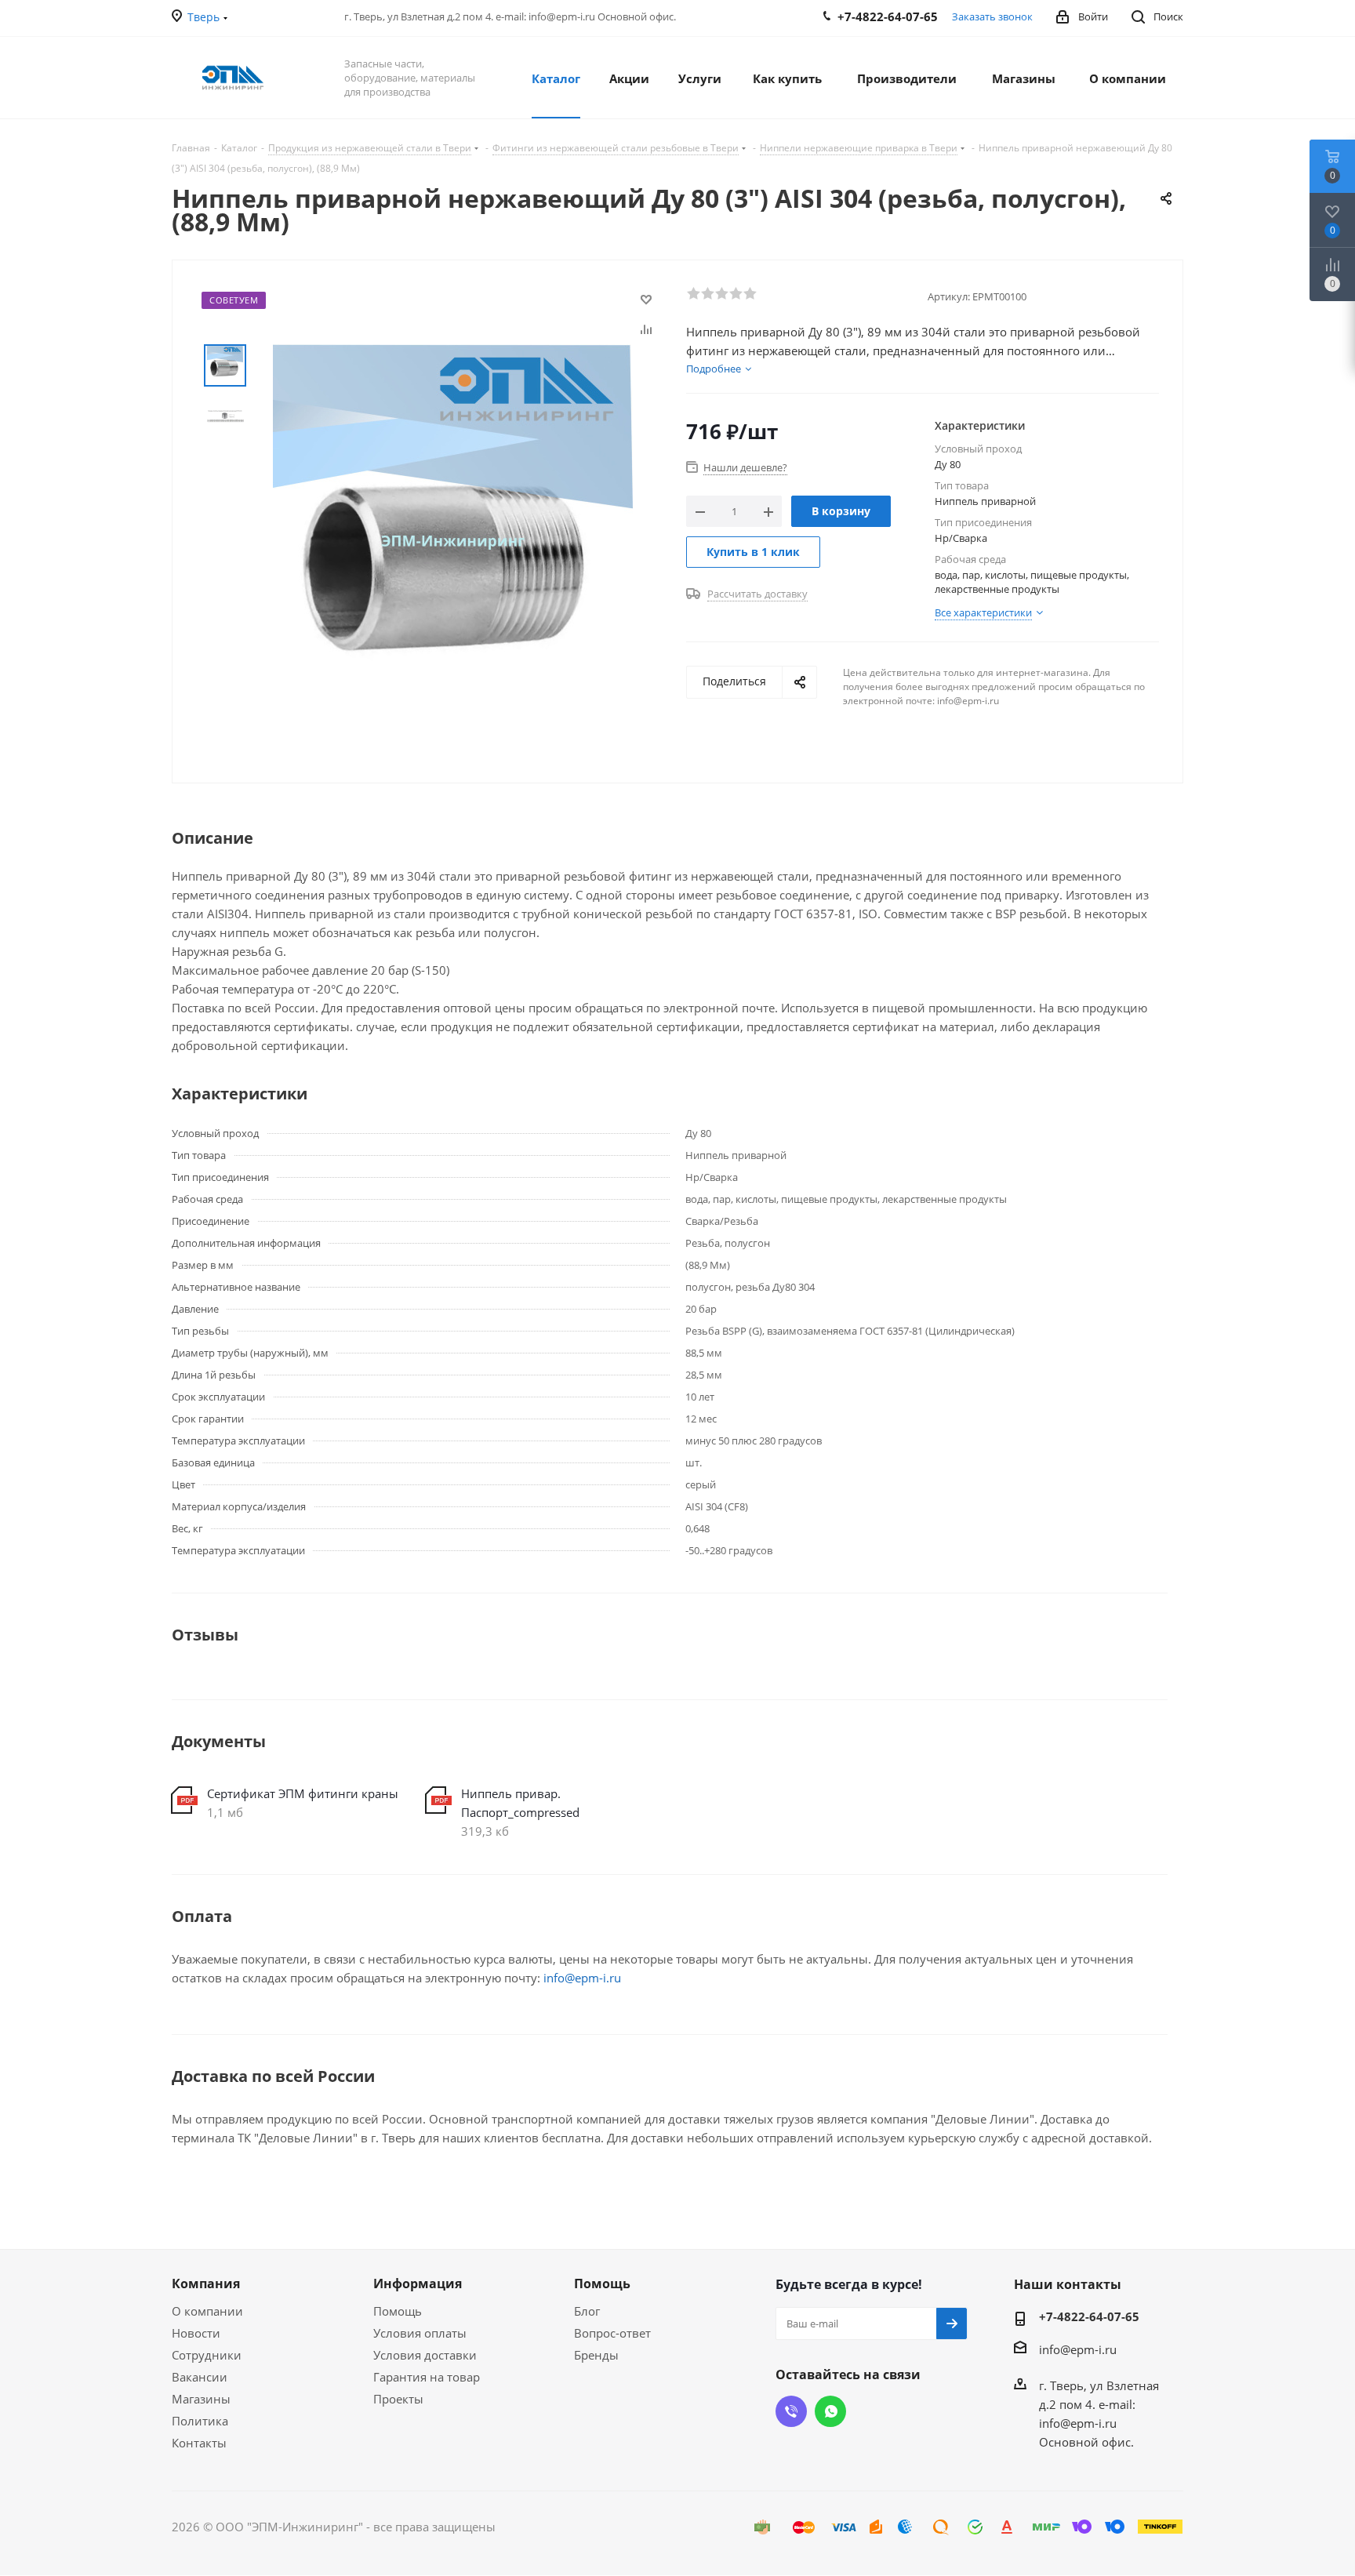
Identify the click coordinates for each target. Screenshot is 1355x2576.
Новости (196, 2333)
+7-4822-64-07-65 (1089, 2316)
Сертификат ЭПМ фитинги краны (303, 1793)
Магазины (201, 2399)
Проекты (398, 2399)
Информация (418, 2284)
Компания (206, 2284)
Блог (587, 2311)
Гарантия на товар (427, 2377)
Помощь (398, 2311)
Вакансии (200, 2377)
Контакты (199, 2443)
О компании (207, 2311)
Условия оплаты (420, 2333)
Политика (200, 2421)
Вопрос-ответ (612, 2333)
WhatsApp (830, 2411)
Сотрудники (207, 2355)
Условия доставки (425, 2355)
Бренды (596, 2355)
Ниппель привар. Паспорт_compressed (520, 1803)
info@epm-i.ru (582, 1978)
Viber (791, 2411)
